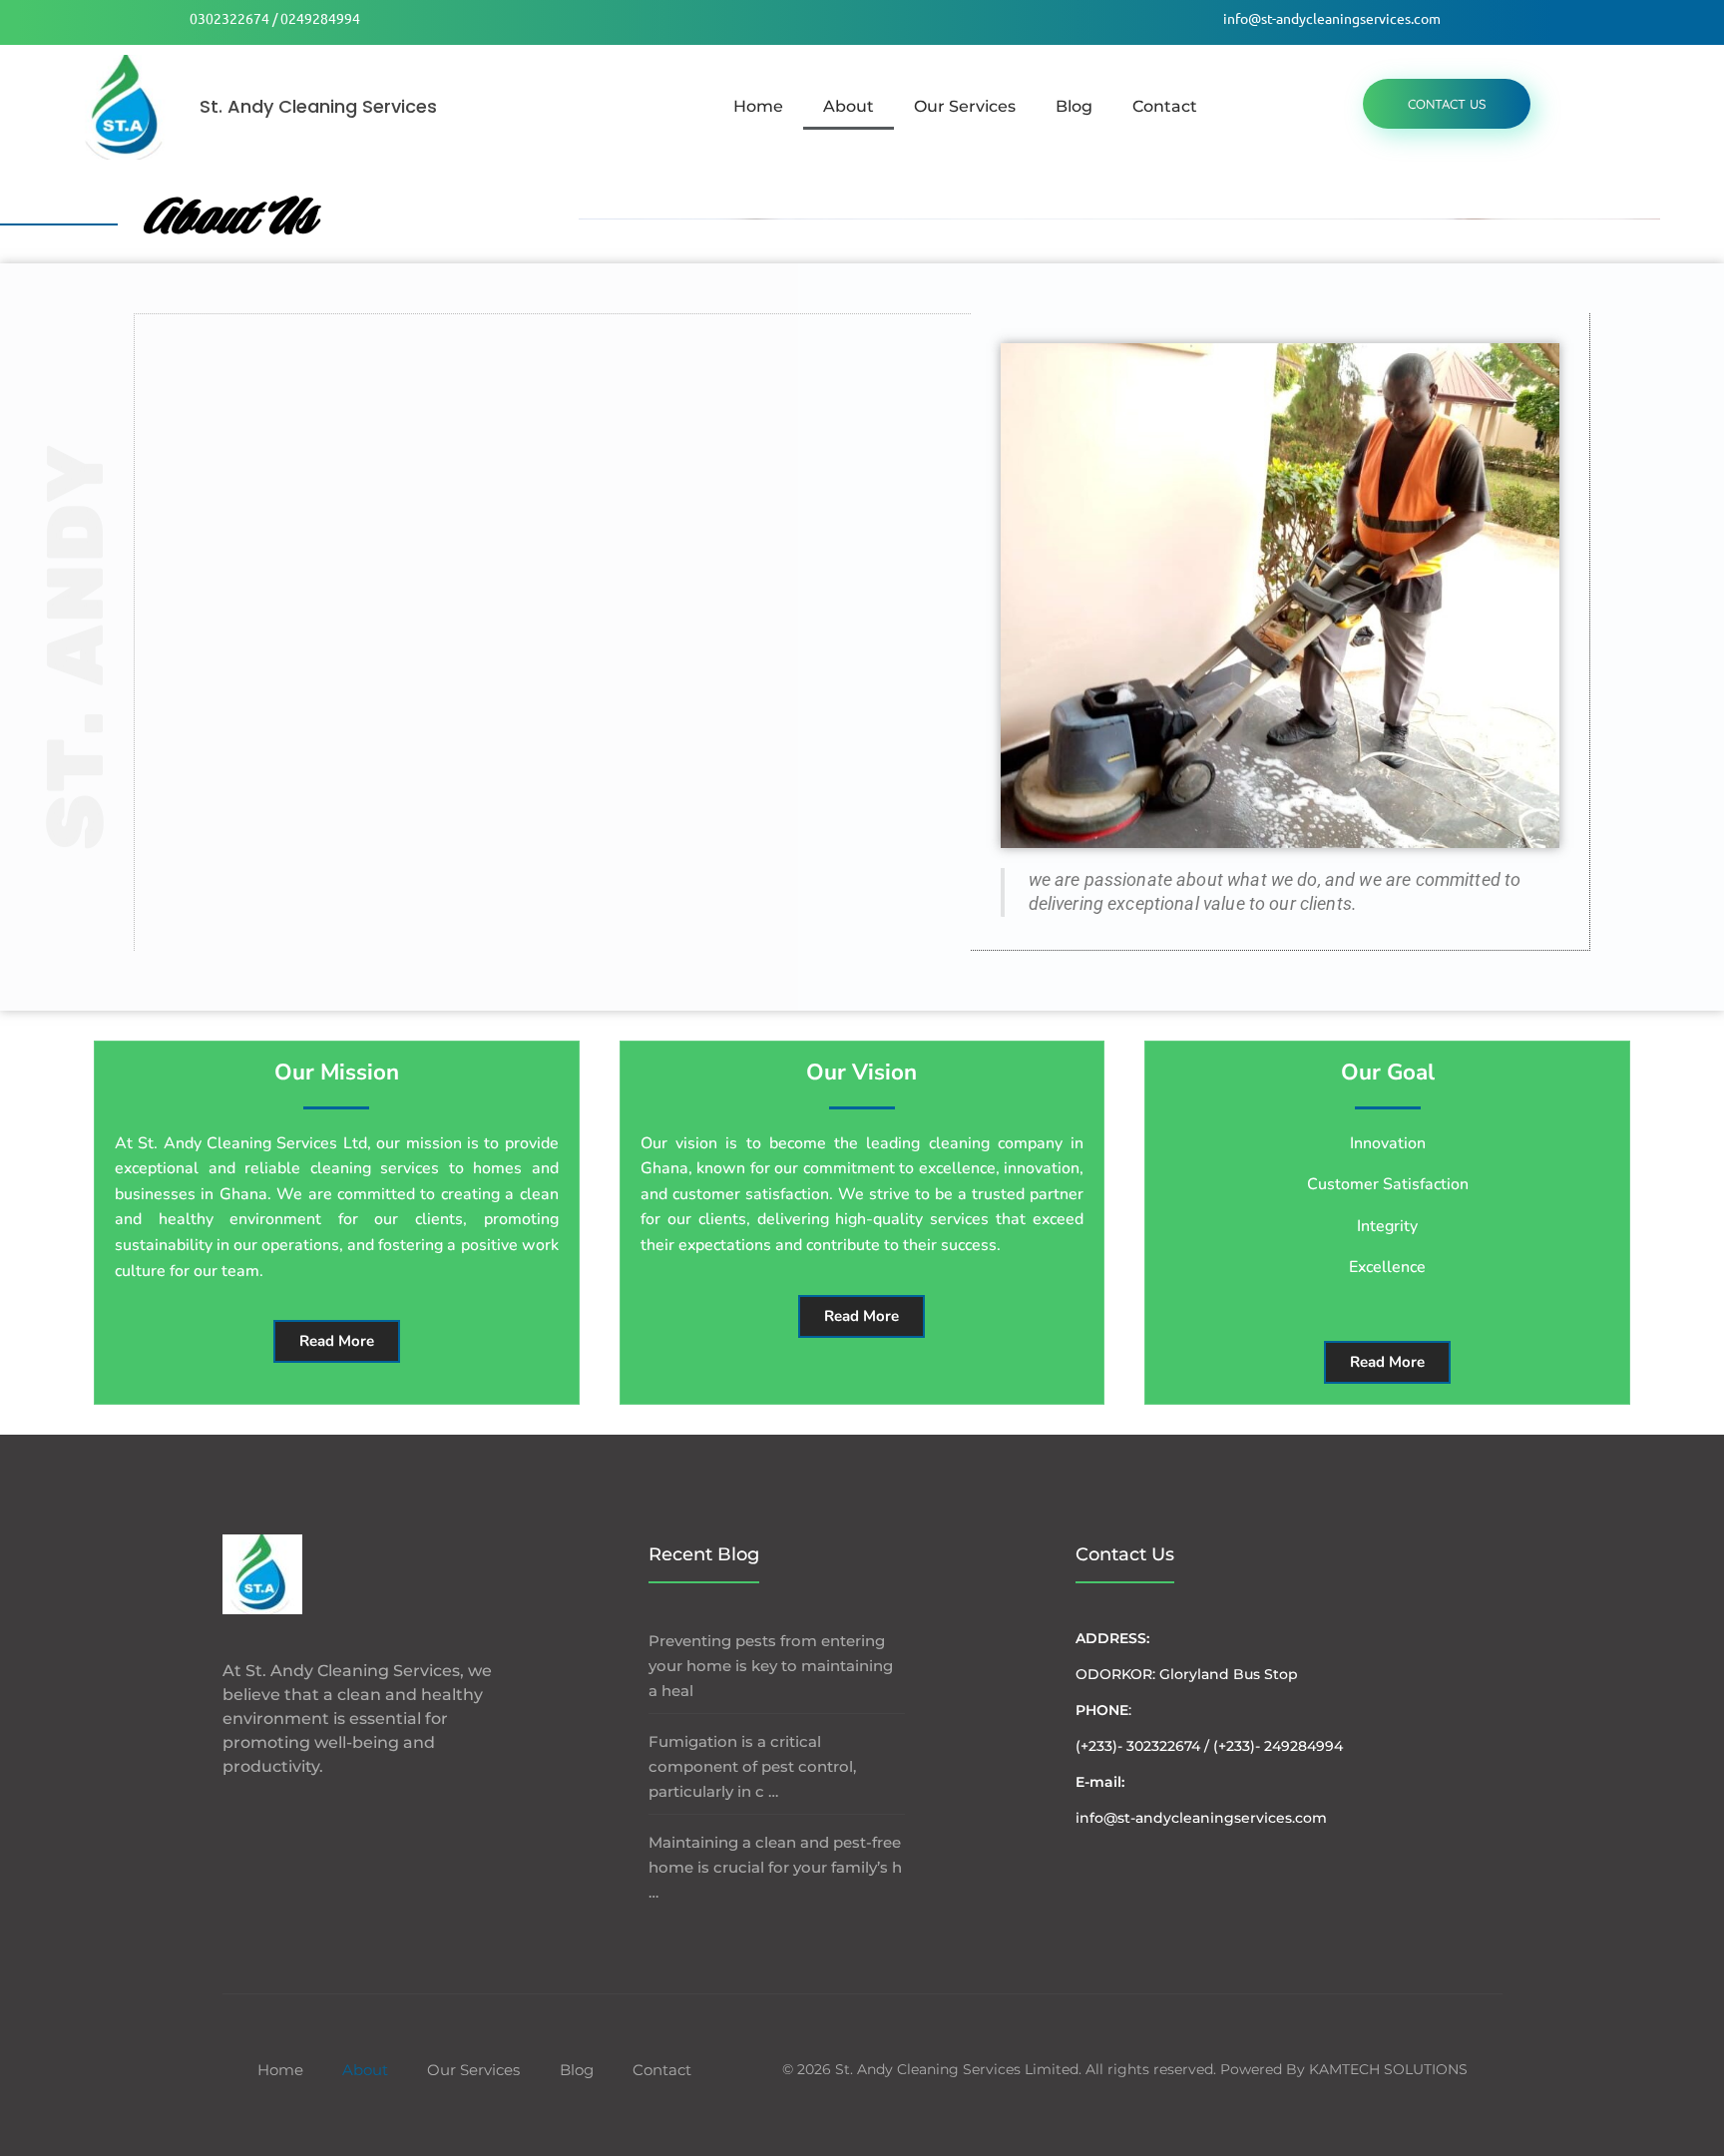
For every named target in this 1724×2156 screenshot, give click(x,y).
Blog (1074, 106)
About (849, 106)
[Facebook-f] (231, 1815)
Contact (1165, 106)
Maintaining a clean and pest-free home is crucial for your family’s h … (775, 1867)
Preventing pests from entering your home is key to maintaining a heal (771, 1666)
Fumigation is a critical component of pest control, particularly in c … (752, 1766)
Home (758, 106)
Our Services (965, 106)
